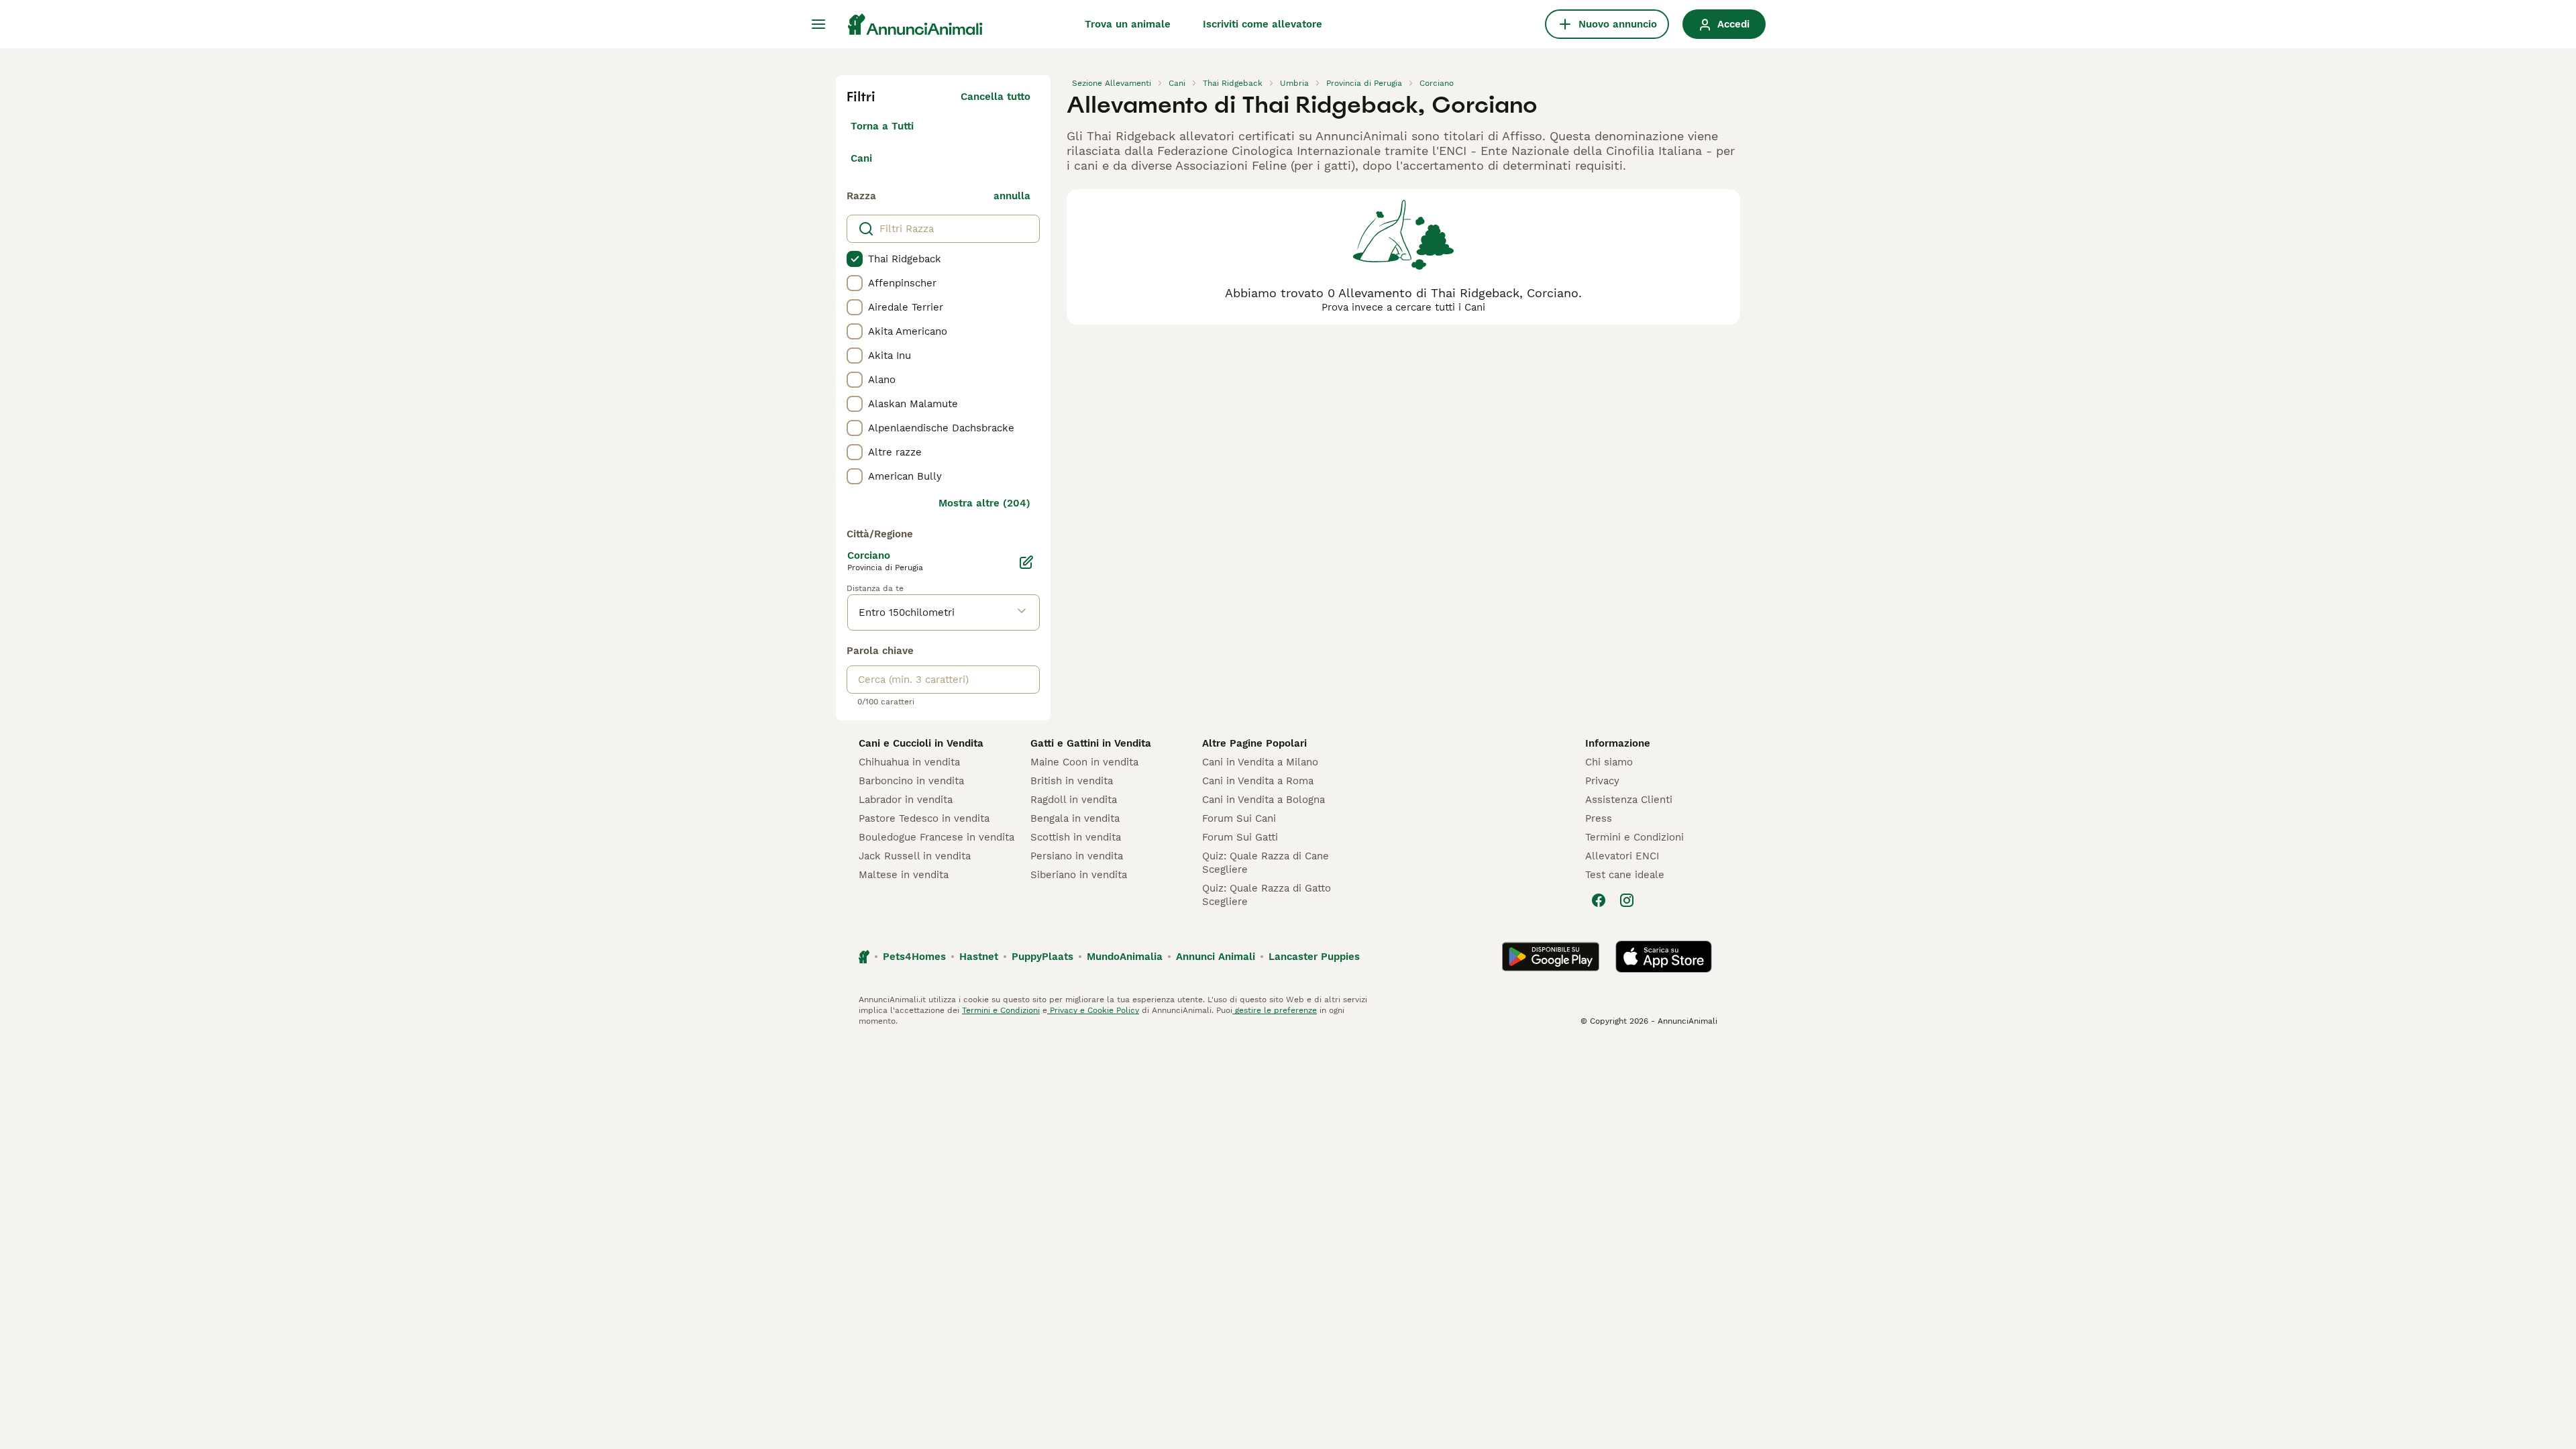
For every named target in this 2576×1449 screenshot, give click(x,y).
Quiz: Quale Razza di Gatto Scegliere (1267, 895)
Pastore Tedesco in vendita (924, 818)
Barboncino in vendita (911, 781)
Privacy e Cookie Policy (1093, 1010)
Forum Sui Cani (1239, 818)
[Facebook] (1599, 900)
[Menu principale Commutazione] (818, 24)
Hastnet (979, 957)
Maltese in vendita (904, 875)
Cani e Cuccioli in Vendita (921, 743)
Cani (861, 158)
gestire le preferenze (1275, 1010)
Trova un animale (1128, 24)
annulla (1012, 196)
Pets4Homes (914, 957)
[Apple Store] (1664, 957)
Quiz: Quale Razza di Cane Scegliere (1266, 863)
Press (1599, 818)
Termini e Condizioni (1634, 837)
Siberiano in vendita (1079, 875)
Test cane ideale (1625, 875)
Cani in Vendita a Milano (1260, 762)
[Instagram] (1627, 900)
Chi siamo (1609, 762)
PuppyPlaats (1042, 957)
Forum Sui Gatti (1240, 837)
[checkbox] (855, 259)
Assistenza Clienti (1629, 800)
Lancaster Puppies (1314, 957)
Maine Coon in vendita (1084, 762)
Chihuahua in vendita (909, 762)
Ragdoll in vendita (1074, 800)
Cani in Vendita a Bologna (1264, 800)
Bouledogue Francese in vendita (936, 837)
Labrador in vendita (906, 800)
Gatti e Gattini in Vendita (1091, 743)
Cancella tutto (996, 97)
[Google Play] (1551, 957)
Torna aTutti (882, 126)
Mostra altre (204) (984, 503)
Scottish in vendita (1076, 837)
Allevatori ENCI (1622, 856)
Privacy (1602, 781)
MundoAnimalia (1125, 957)
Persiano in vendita (1077, 856)
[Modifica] (1026, 562)
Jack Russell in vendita (915, 856)
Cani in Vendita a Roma (1258, 781)
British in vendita (1072, 781)
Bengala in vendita (1075, 818)
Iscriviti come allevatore (1263, 24)
